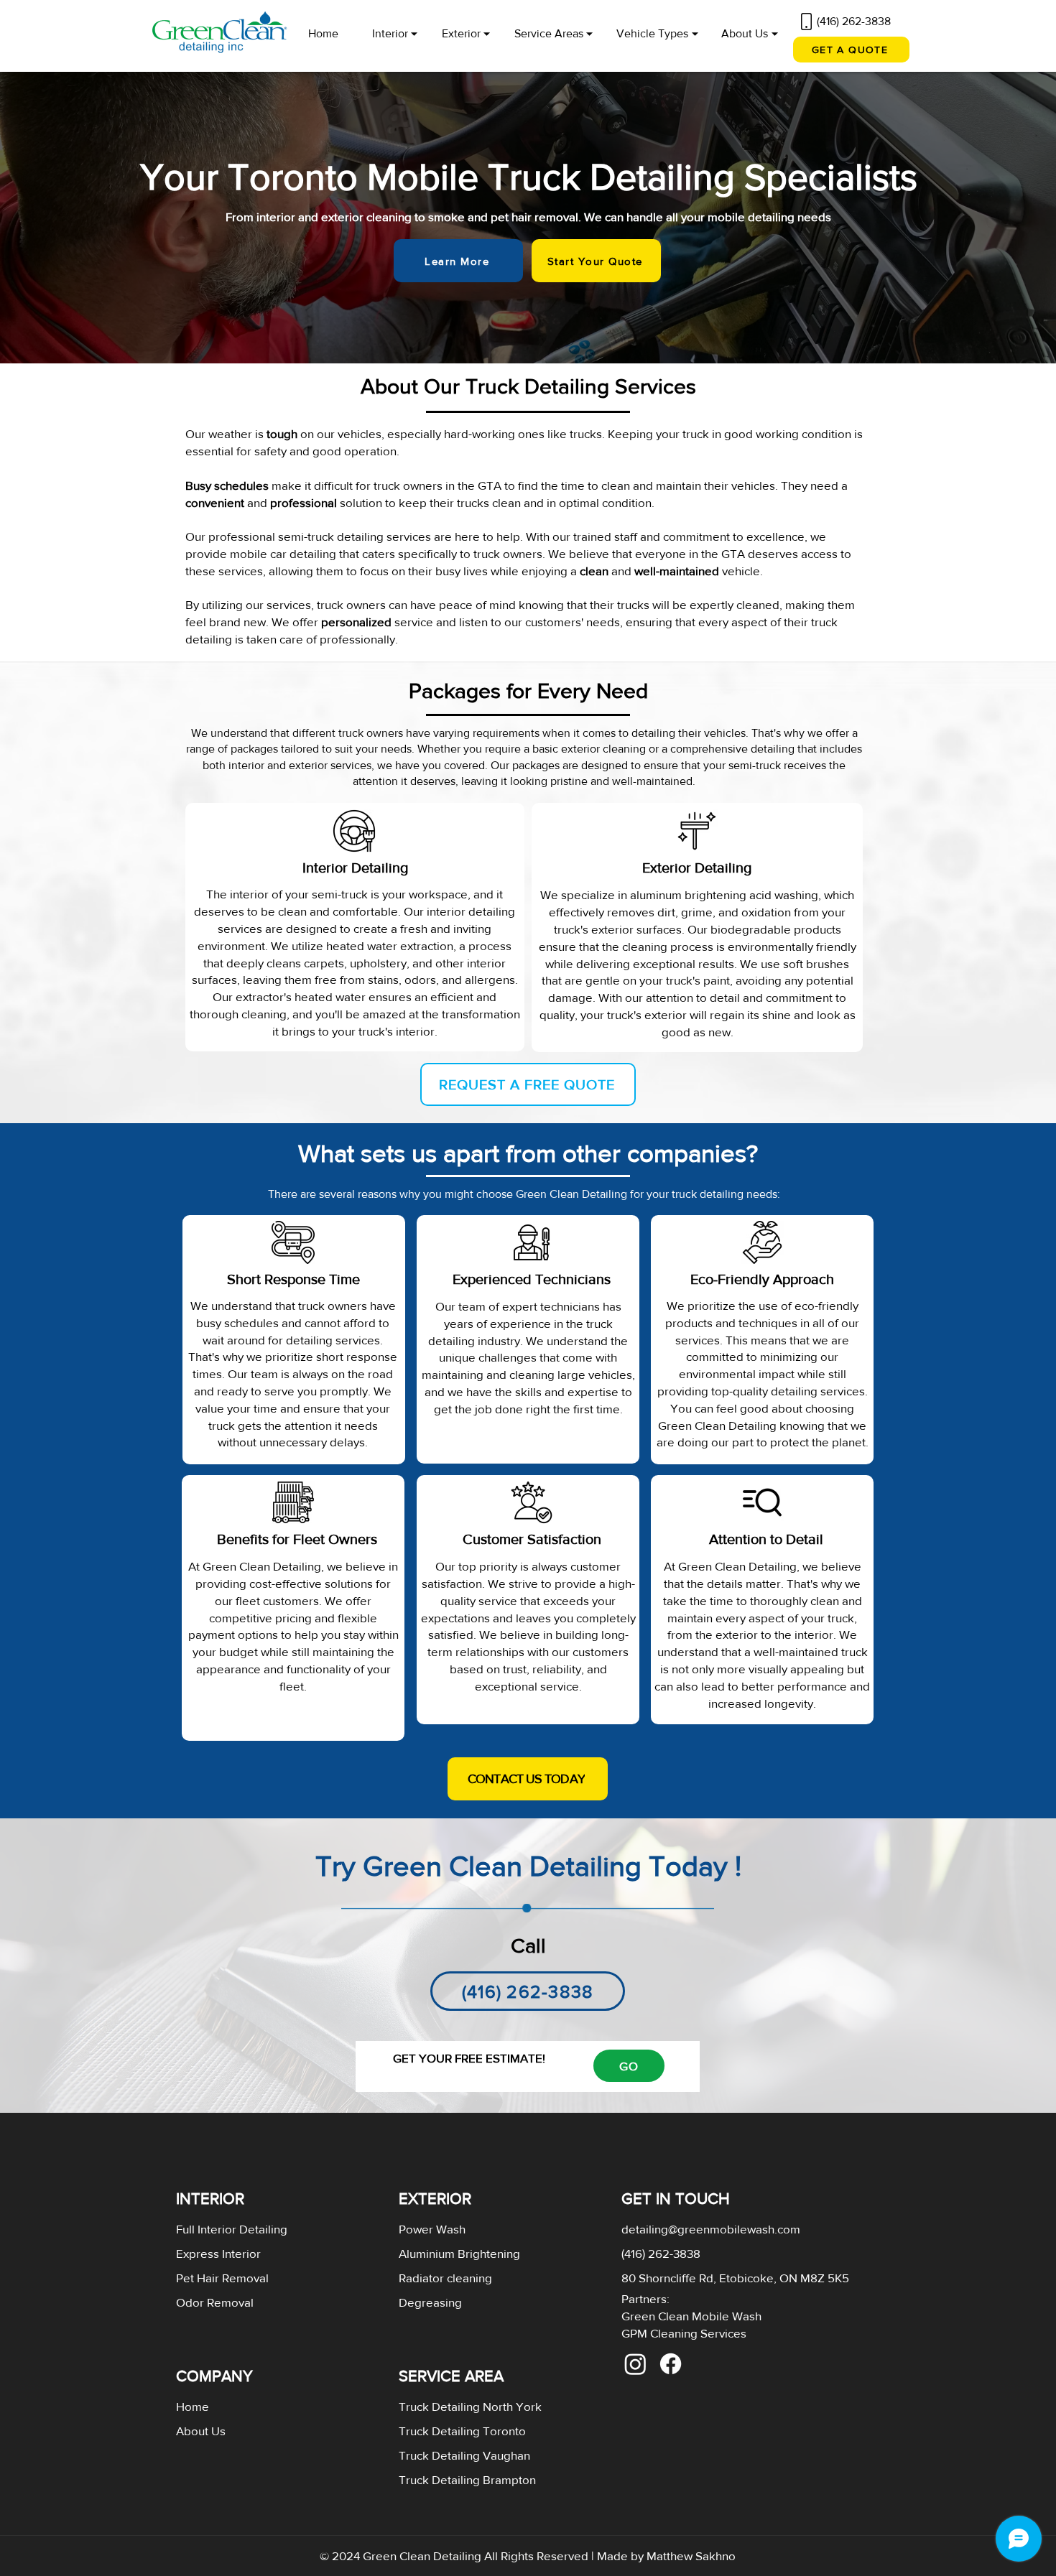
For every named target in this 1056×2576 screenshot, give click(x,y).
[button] (390, 34)
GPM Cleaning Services (684, 2333)
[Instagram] (635, 2364)
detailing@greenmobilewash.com (711, 2229)
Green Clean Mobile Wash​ (691, 2316)
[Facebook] (671, 2364)
